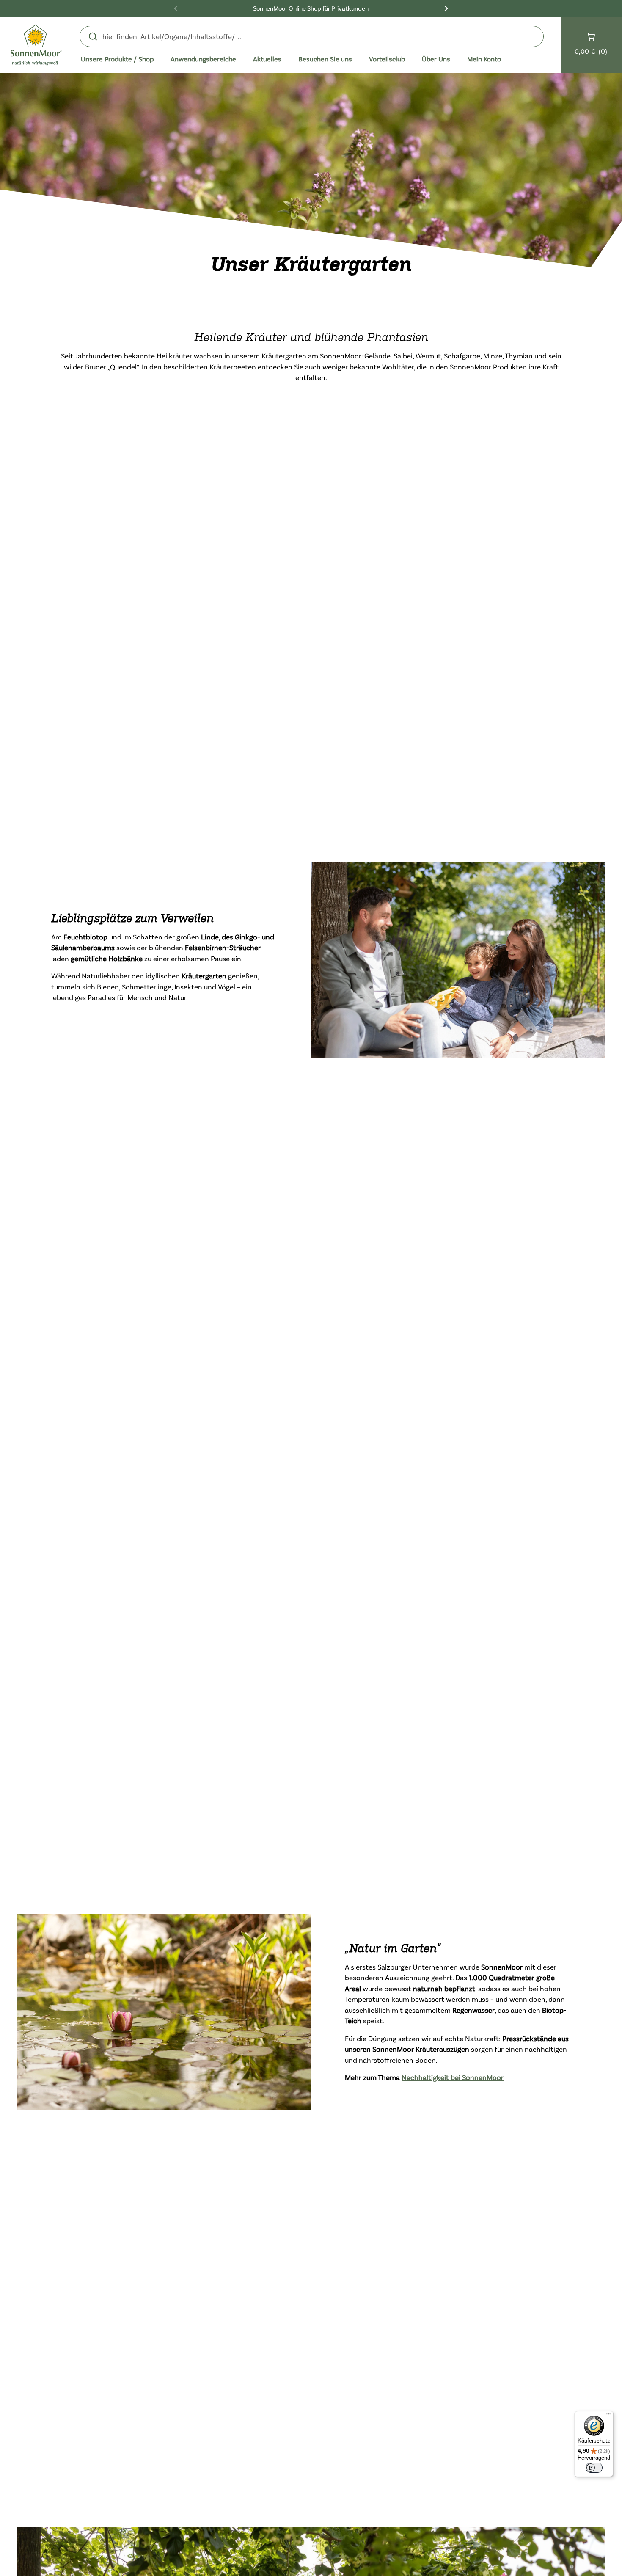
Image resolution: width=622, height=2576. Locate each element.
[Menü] (608, 2416)
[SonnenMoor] (36, 45)
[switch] (594, 2468)
